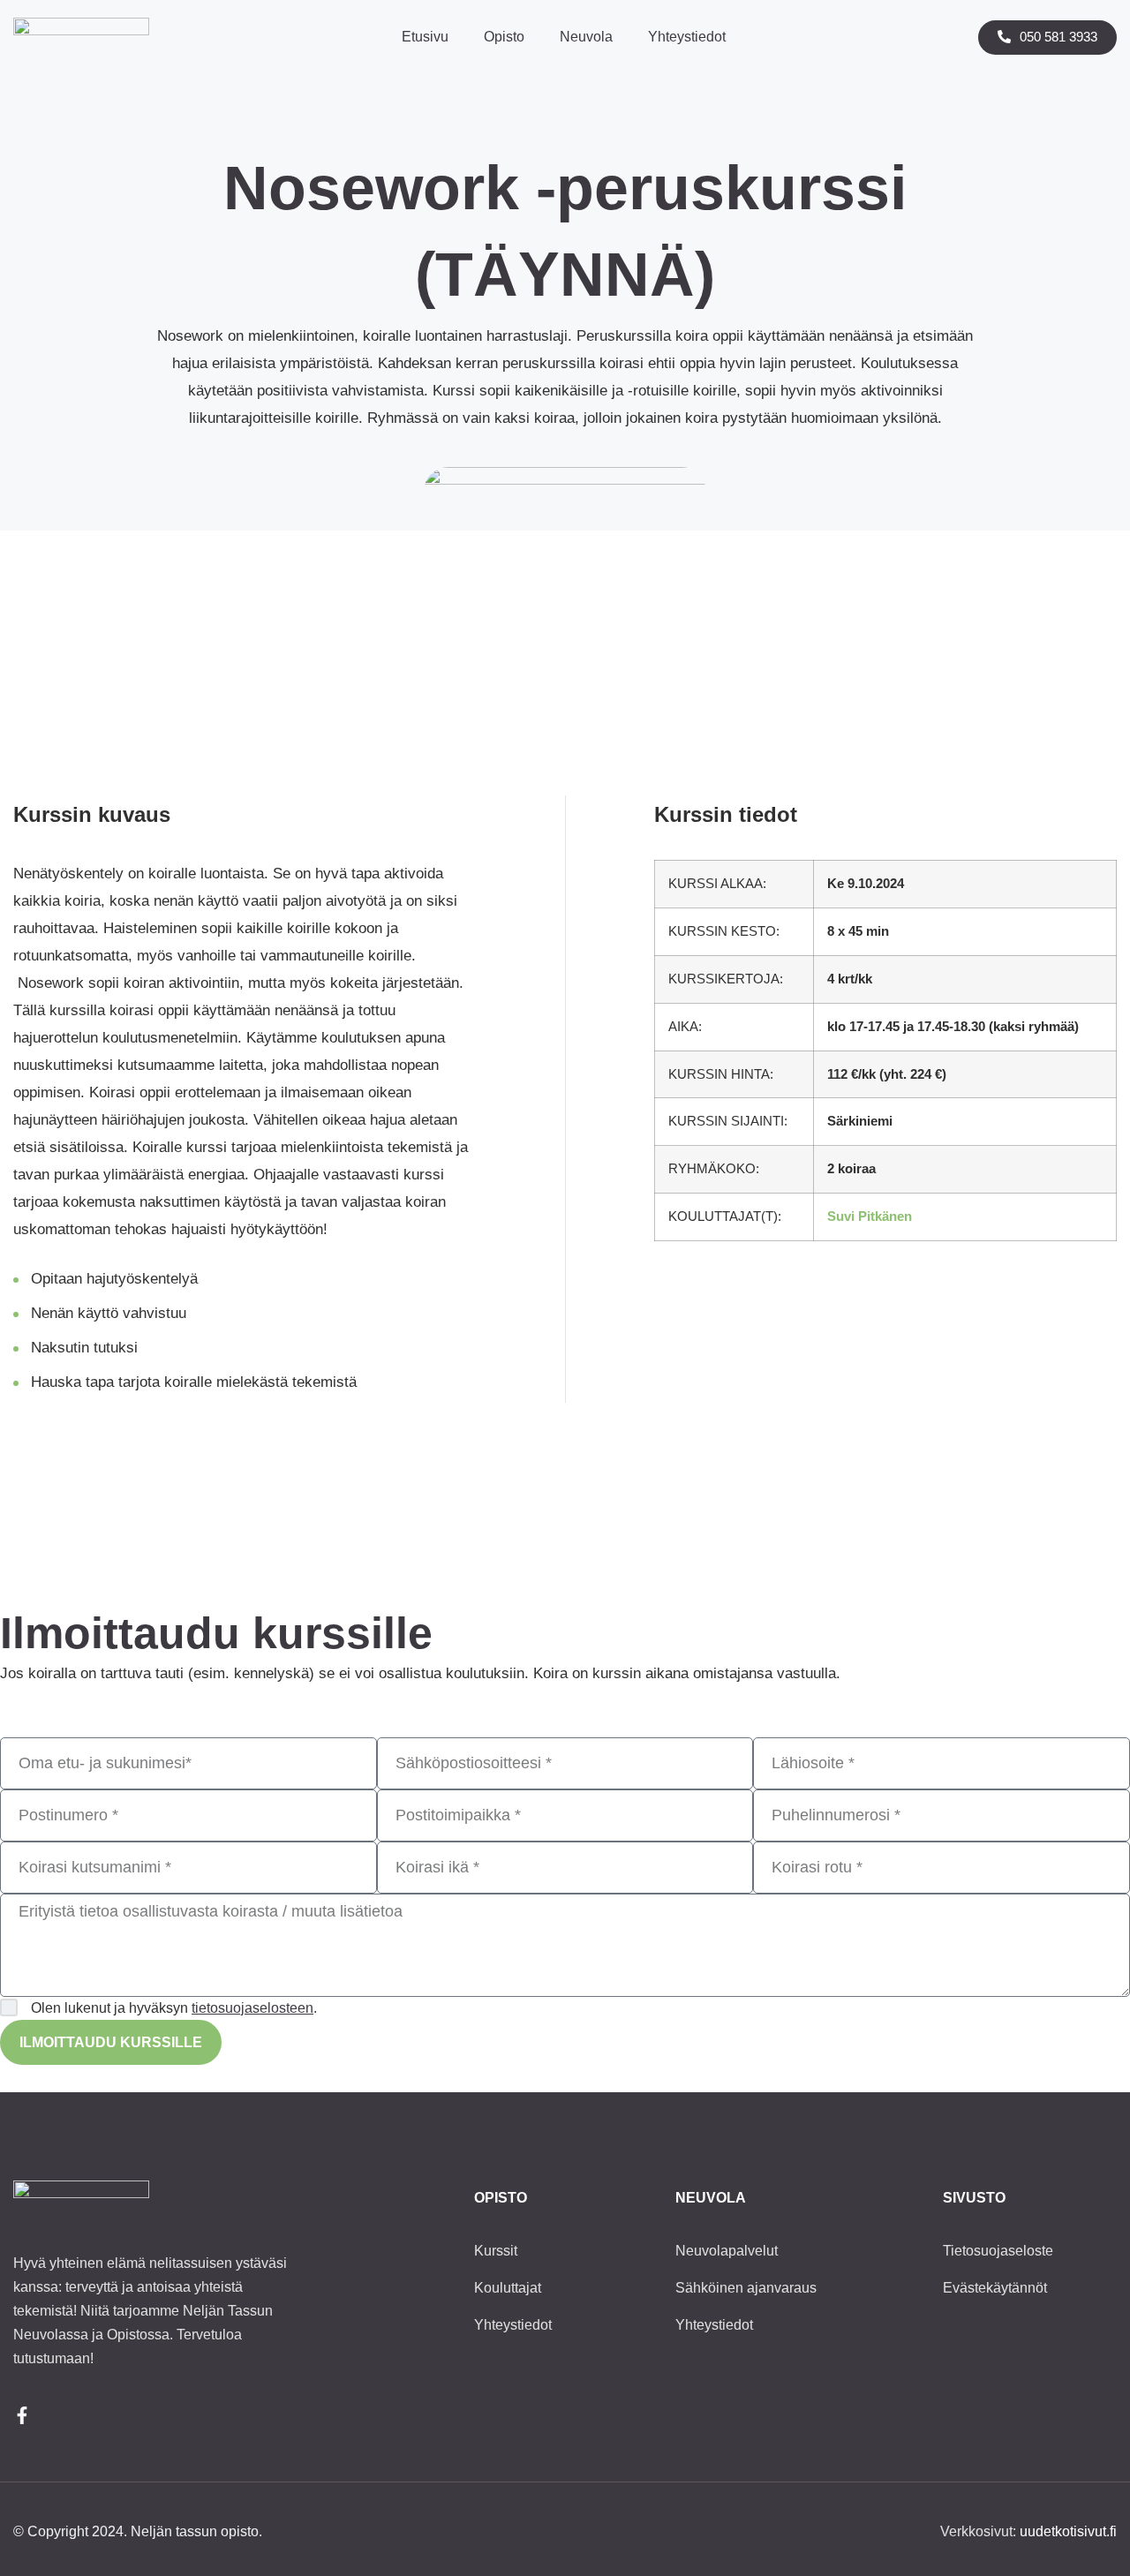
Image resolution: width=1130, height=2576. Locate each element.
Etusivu (425, 37)
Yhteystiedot (687, 37)
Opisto (504, 37)
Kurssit (496, 2251)
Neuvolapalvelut (727, 2251)
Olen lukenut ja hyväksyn (174, 2008)
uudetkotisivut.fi (1068, 2531)
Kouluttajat (508, 2288)
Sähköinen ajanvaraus (746, 2288)
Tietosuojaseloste (998, 2251)
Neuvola (586, 37)
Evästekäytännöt (995, 2288)
